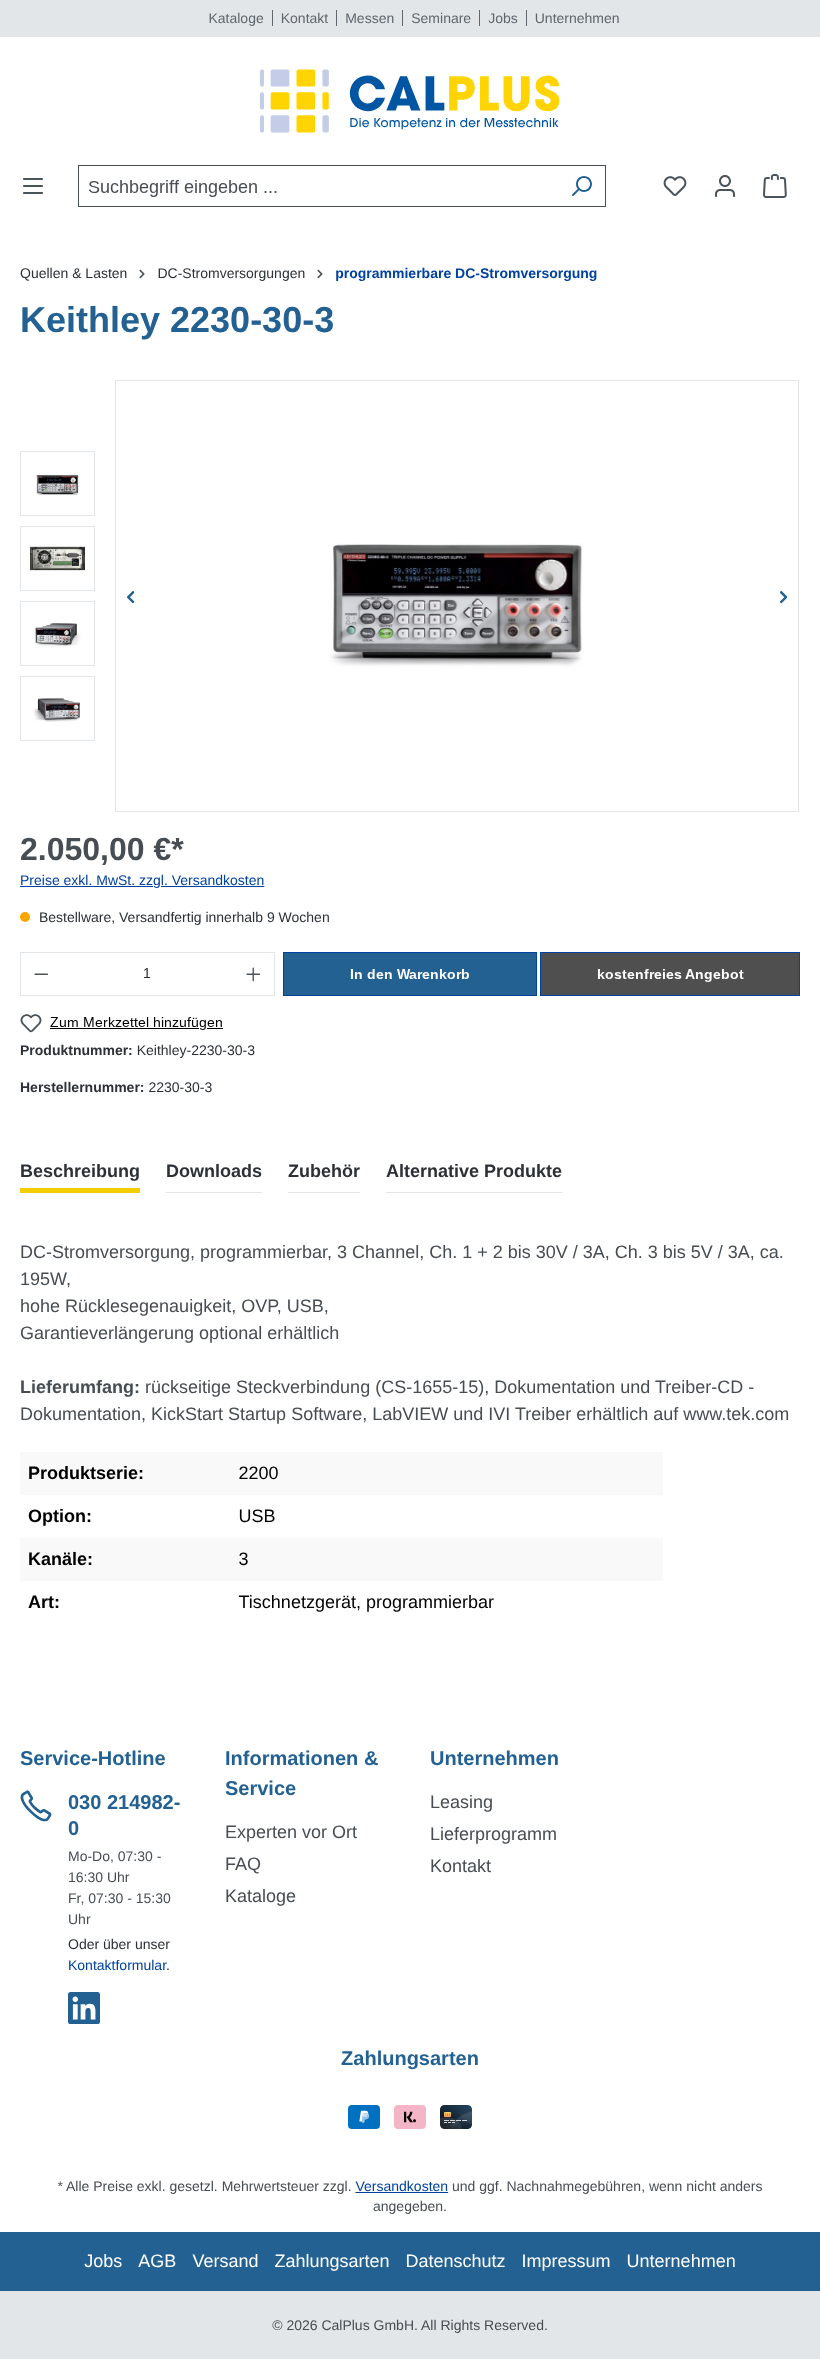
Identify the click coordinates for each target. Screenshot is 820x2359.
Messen (369, 18)
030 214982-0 (124, 1816)
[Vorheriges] (131, 595)
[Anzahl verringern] (41, 974)
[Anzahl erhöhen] (254, 974)
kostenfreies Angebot (670, 974)
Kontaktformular (117, 1965)
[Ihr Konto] (725, 186)
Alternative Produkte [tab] (474, 1171)
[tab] (80, 1171)
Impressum (566, 2261)
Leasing (461, 1802)
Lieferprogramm (493, 1834)
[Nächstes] (783, 595)
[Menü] (39, 186)
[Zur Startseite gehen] (410, 101)
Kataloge (235, 18)
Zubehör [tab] (324, 1171)
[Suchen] (581, 186)
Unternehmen (577, 18)
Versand (225, 2261)
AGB (157, 2261)
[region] (410, 596)
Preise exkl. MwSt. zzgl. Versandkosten (142, 880)
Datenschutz (456, 2261)
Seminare (441, 18)
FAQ (243, 1864)
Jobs (503, 18)
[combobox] (318, 186)
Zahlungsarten (331, 2261)
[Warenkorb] (775, 186)
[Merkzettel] (675, 186)
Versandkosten (401, 2186)
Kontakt (304, 18)
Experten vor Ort (291, 1832)
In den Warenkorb (410, 974)
